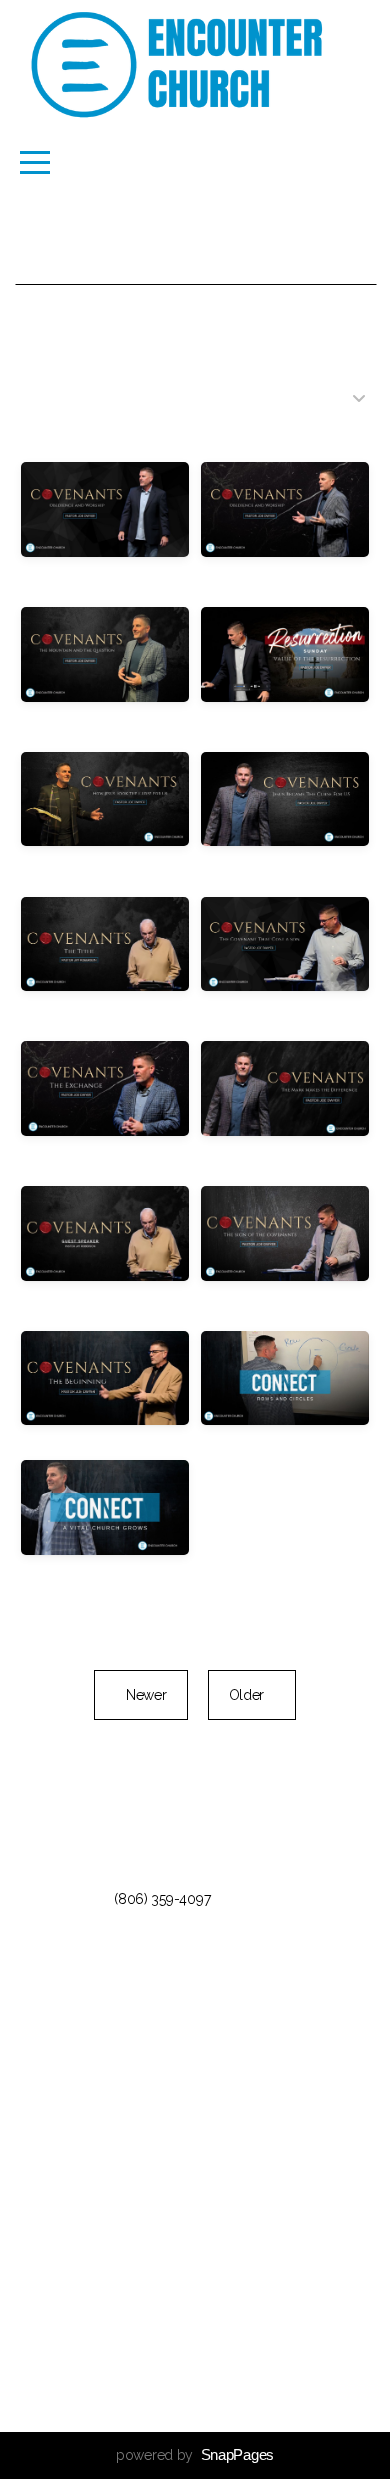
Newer (141, 1695)
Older (252, 1695)
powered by (195, 2455)
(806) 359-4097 (162, 1899)
